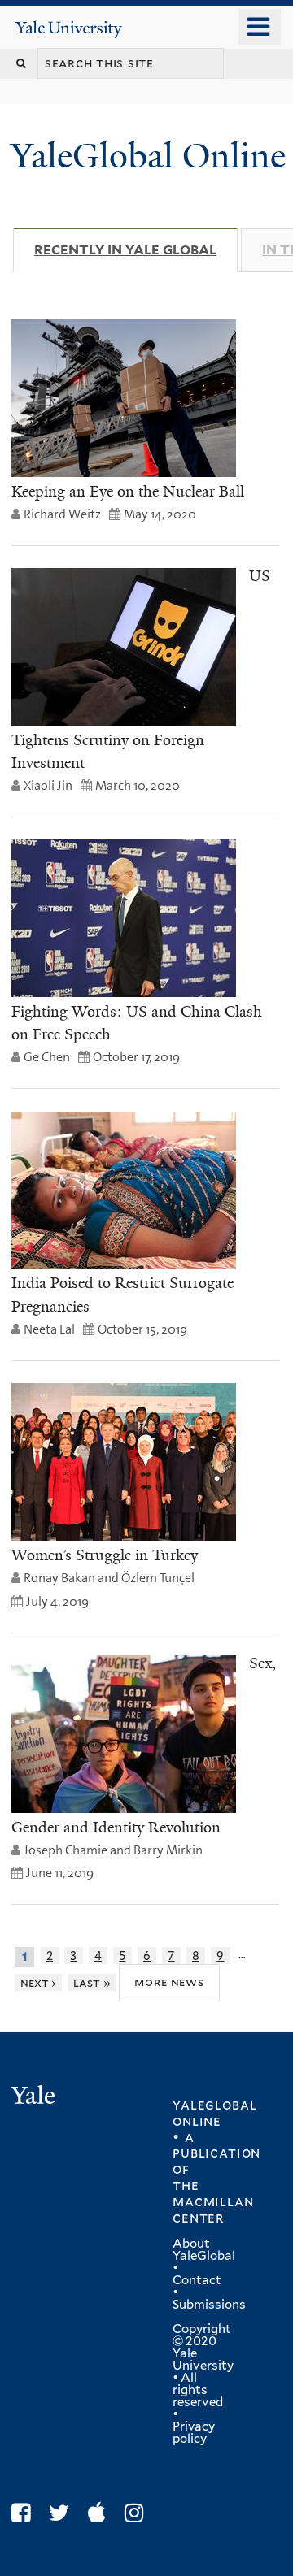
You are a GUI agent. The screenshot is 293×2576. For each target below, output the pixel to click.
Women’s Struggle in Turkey (105, 1555)
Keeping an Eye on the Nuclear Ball (128, 492)
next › (38, 1982)
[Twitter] (63, 2513)
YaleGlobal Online (148, 156)
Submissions (209, 2305)
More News (169, 1982)
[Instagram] (138, 2513)
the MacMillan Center (213, 2201)
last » (92, 1982)
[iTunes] (101, 2513)
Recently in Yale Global (136, 250)
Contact (197, 2280)
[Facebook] (25, 2513)
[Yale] (35, 2098)
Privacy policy (194, 2433)
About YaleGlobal (204, 2250)
